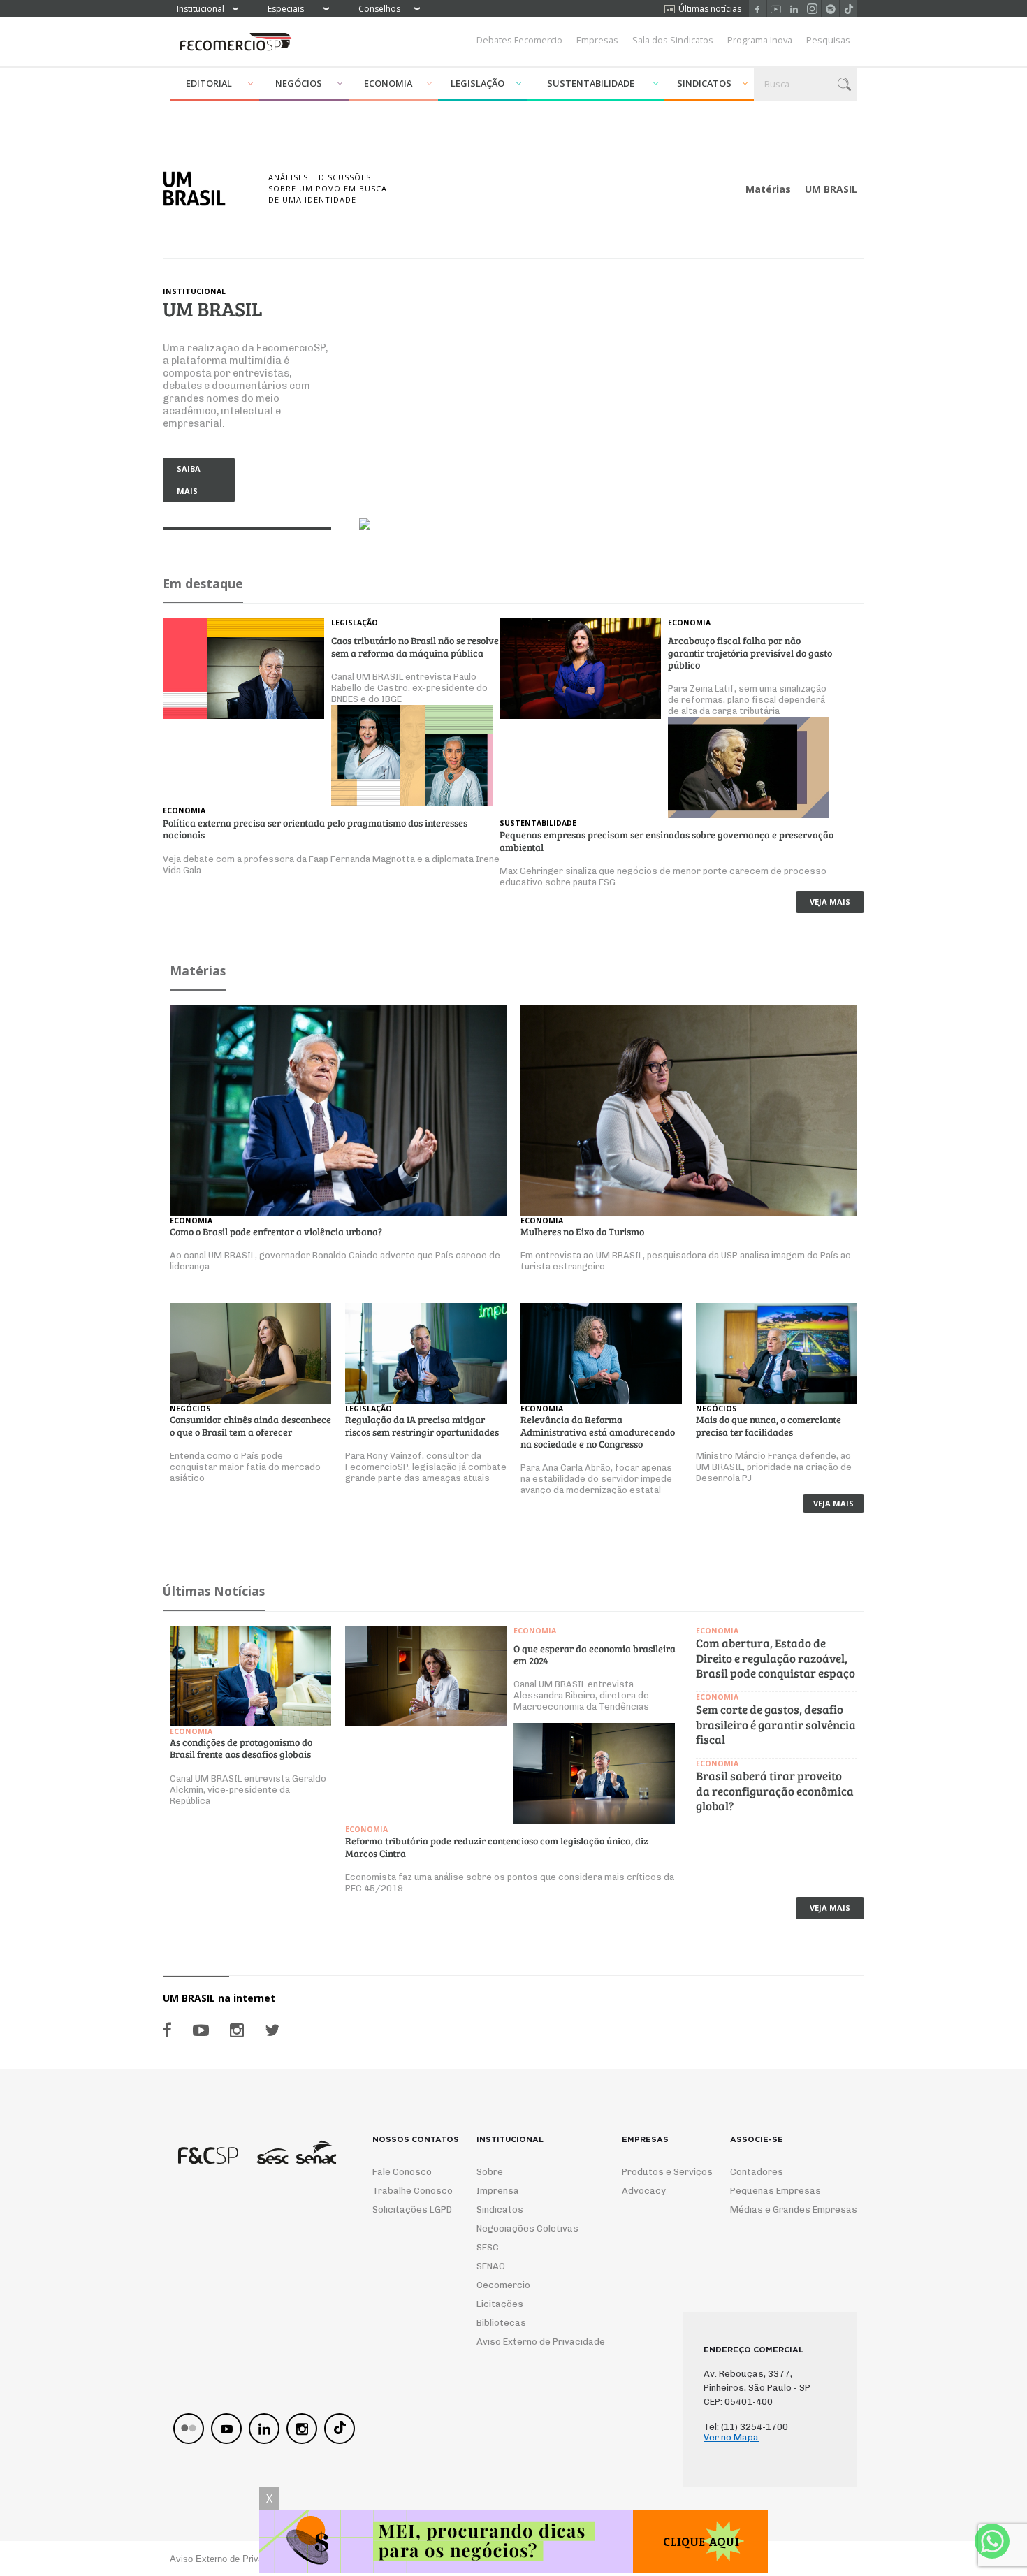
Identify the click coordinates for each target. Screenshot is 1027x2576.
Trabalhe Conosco (407, 2191)
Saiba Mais (189, 480)
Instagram (812, 9)
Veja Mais (830, 902)
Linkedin (794, 9)
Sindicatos (704, 83)
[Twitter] (272, 2030)
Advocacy (644, 2191)
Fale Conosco (402, 2172)
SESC (488, 2247)
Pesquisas (828, 40)
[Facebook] (167, 2030)
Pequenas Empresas (775, 2191)
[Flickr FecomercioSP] (189, 2429)
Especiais (286, 9)
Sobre (490, 2172)
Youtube (776, 9)
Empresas (597, 40)
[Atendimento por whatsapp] (992, 2541)
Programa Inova (760, 40)
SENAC (491, 2266)
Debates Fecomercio (519, 40)
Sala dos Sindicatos (673, 40)
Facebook (758, 9)
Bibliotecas (501, 2323)
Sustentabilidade (591, 83)
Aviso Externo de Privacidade (528, 2342)
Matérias (768, 189)
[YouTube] (201, 2030)
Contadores (757, 2172)
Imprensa (498, 2191)
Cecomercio (503, 2285)
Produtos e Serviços (658, 2172)
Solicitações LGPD (407, 2210)
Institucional (201, 9)
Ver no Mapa (731, 2437)
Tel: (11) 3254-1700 (746, 2427)
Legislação (478, 83)
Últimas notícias (710, 9)
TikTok (848, 9)
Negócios (299, 83)
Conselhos (379, 9)
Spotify (830, 9)
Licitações (500, 2304)
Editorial (209, 83)
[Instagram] (237, 2030)
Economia (388, 83)
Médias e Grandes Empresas (781, 2210)
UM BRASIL (831, 189)
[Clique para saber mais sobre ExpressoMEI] (513, 2543)
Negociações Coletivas (527, 2228)
